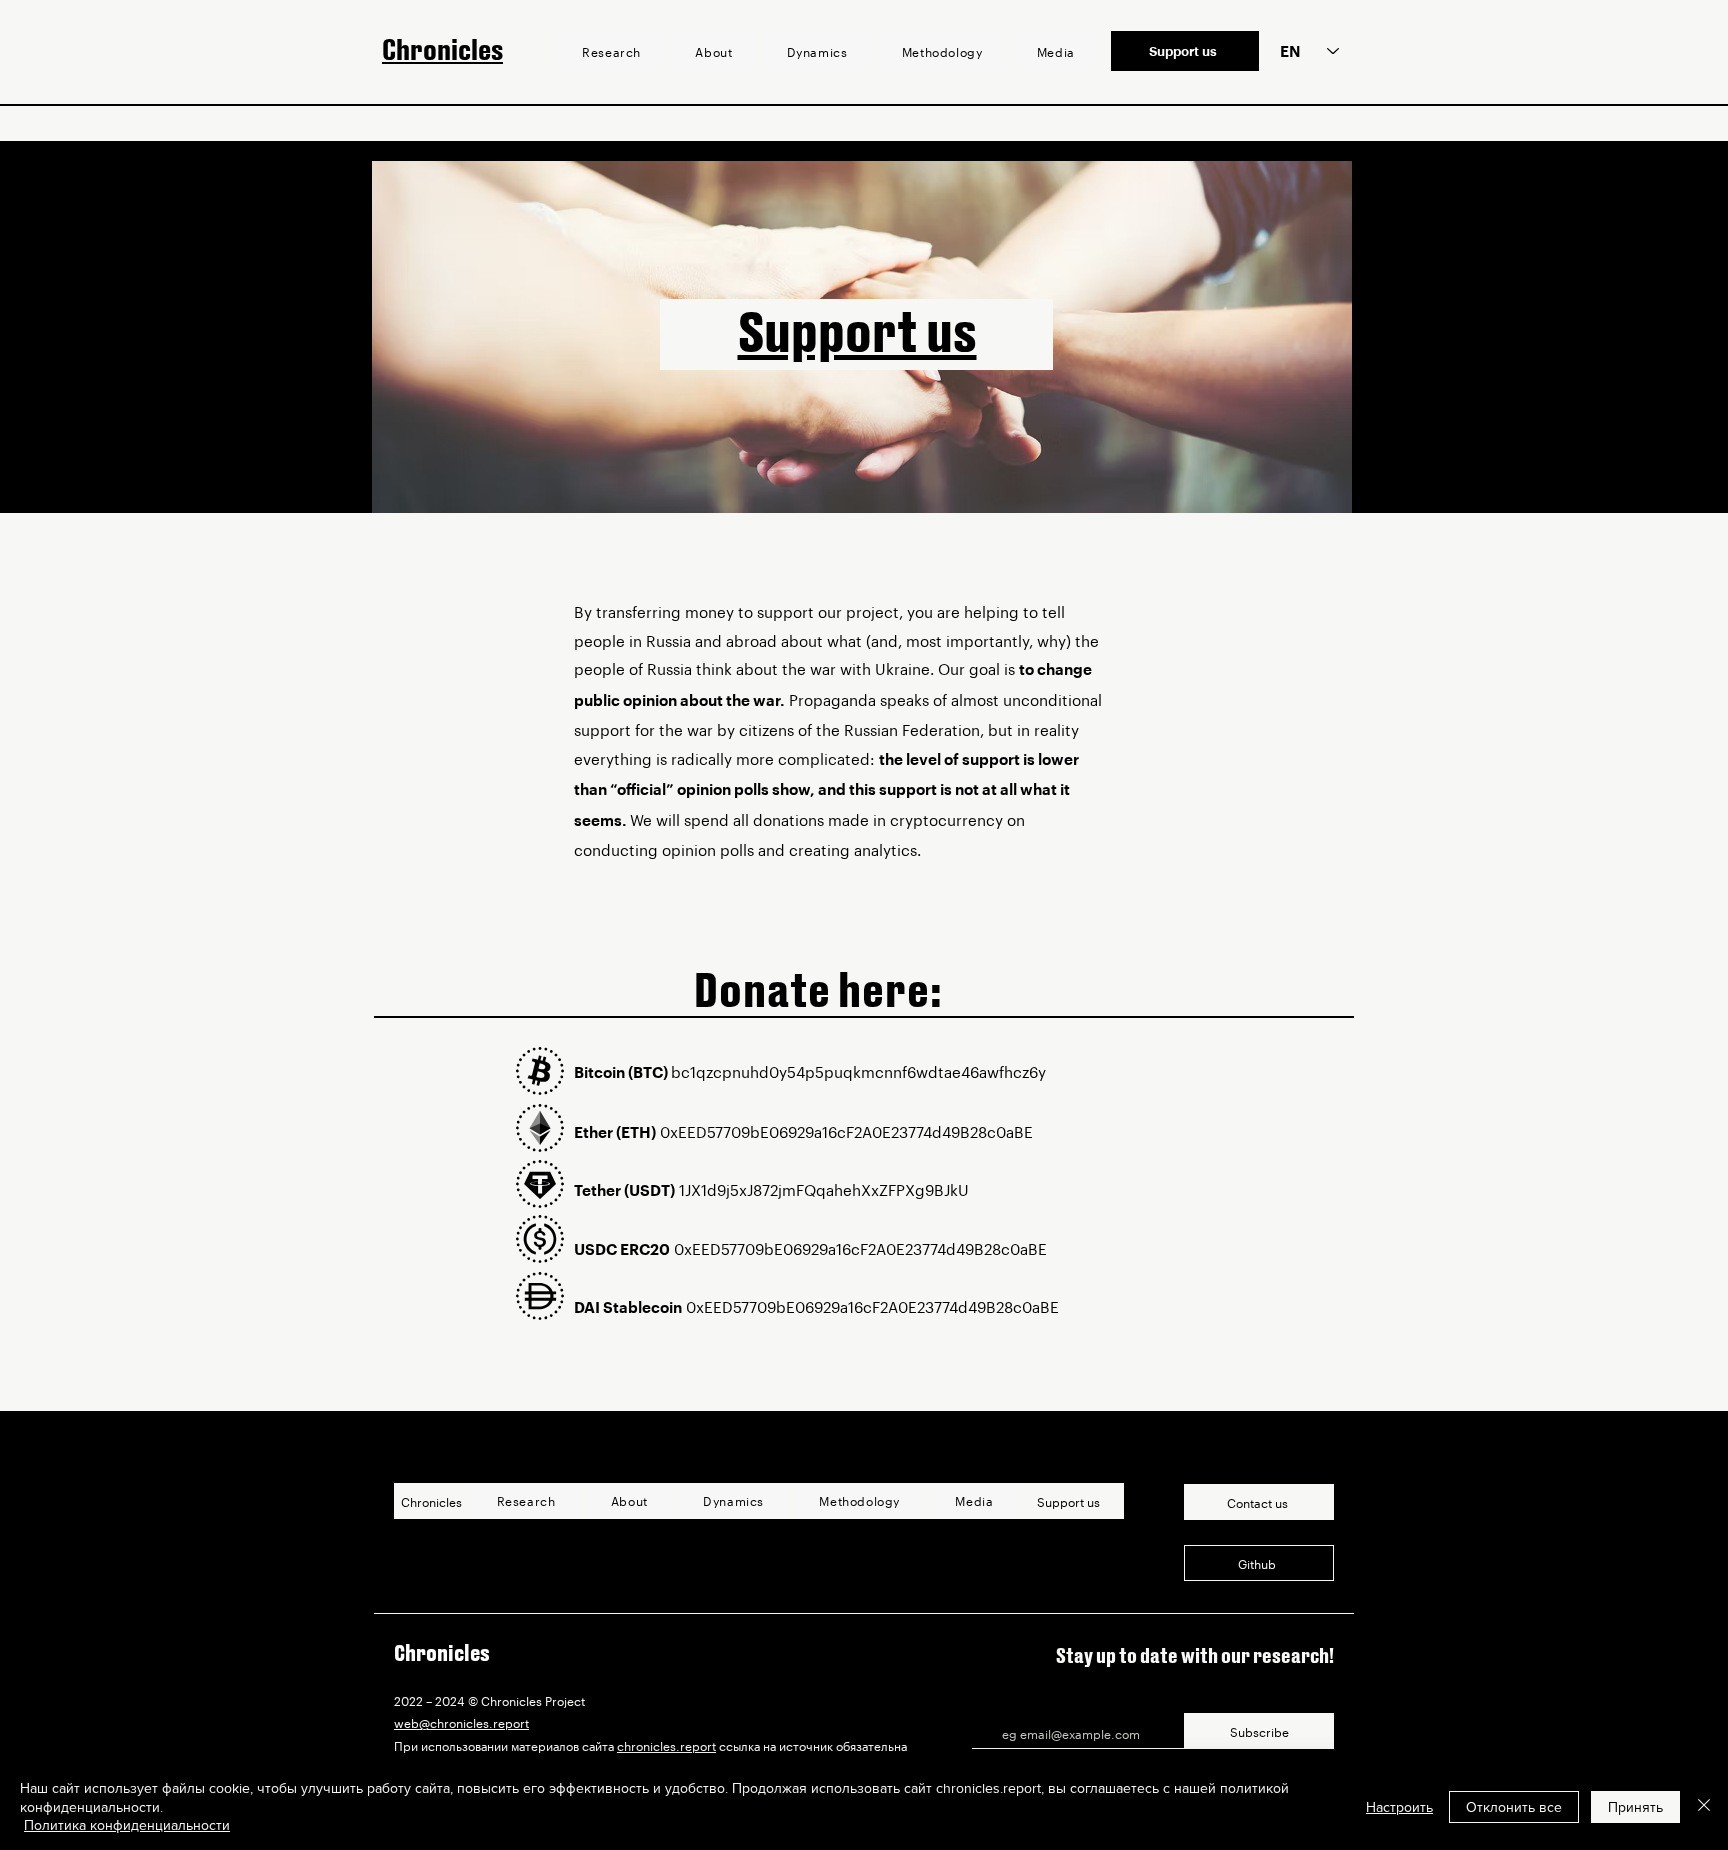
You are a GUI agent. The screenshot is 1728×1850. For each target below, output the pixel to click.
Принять (1635, 1807)
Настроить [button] (1399, 1807)
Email (989, 1705)
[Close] (1704, 1806)
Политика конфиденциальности (127, 1825)
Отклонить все (1514, 1807)
